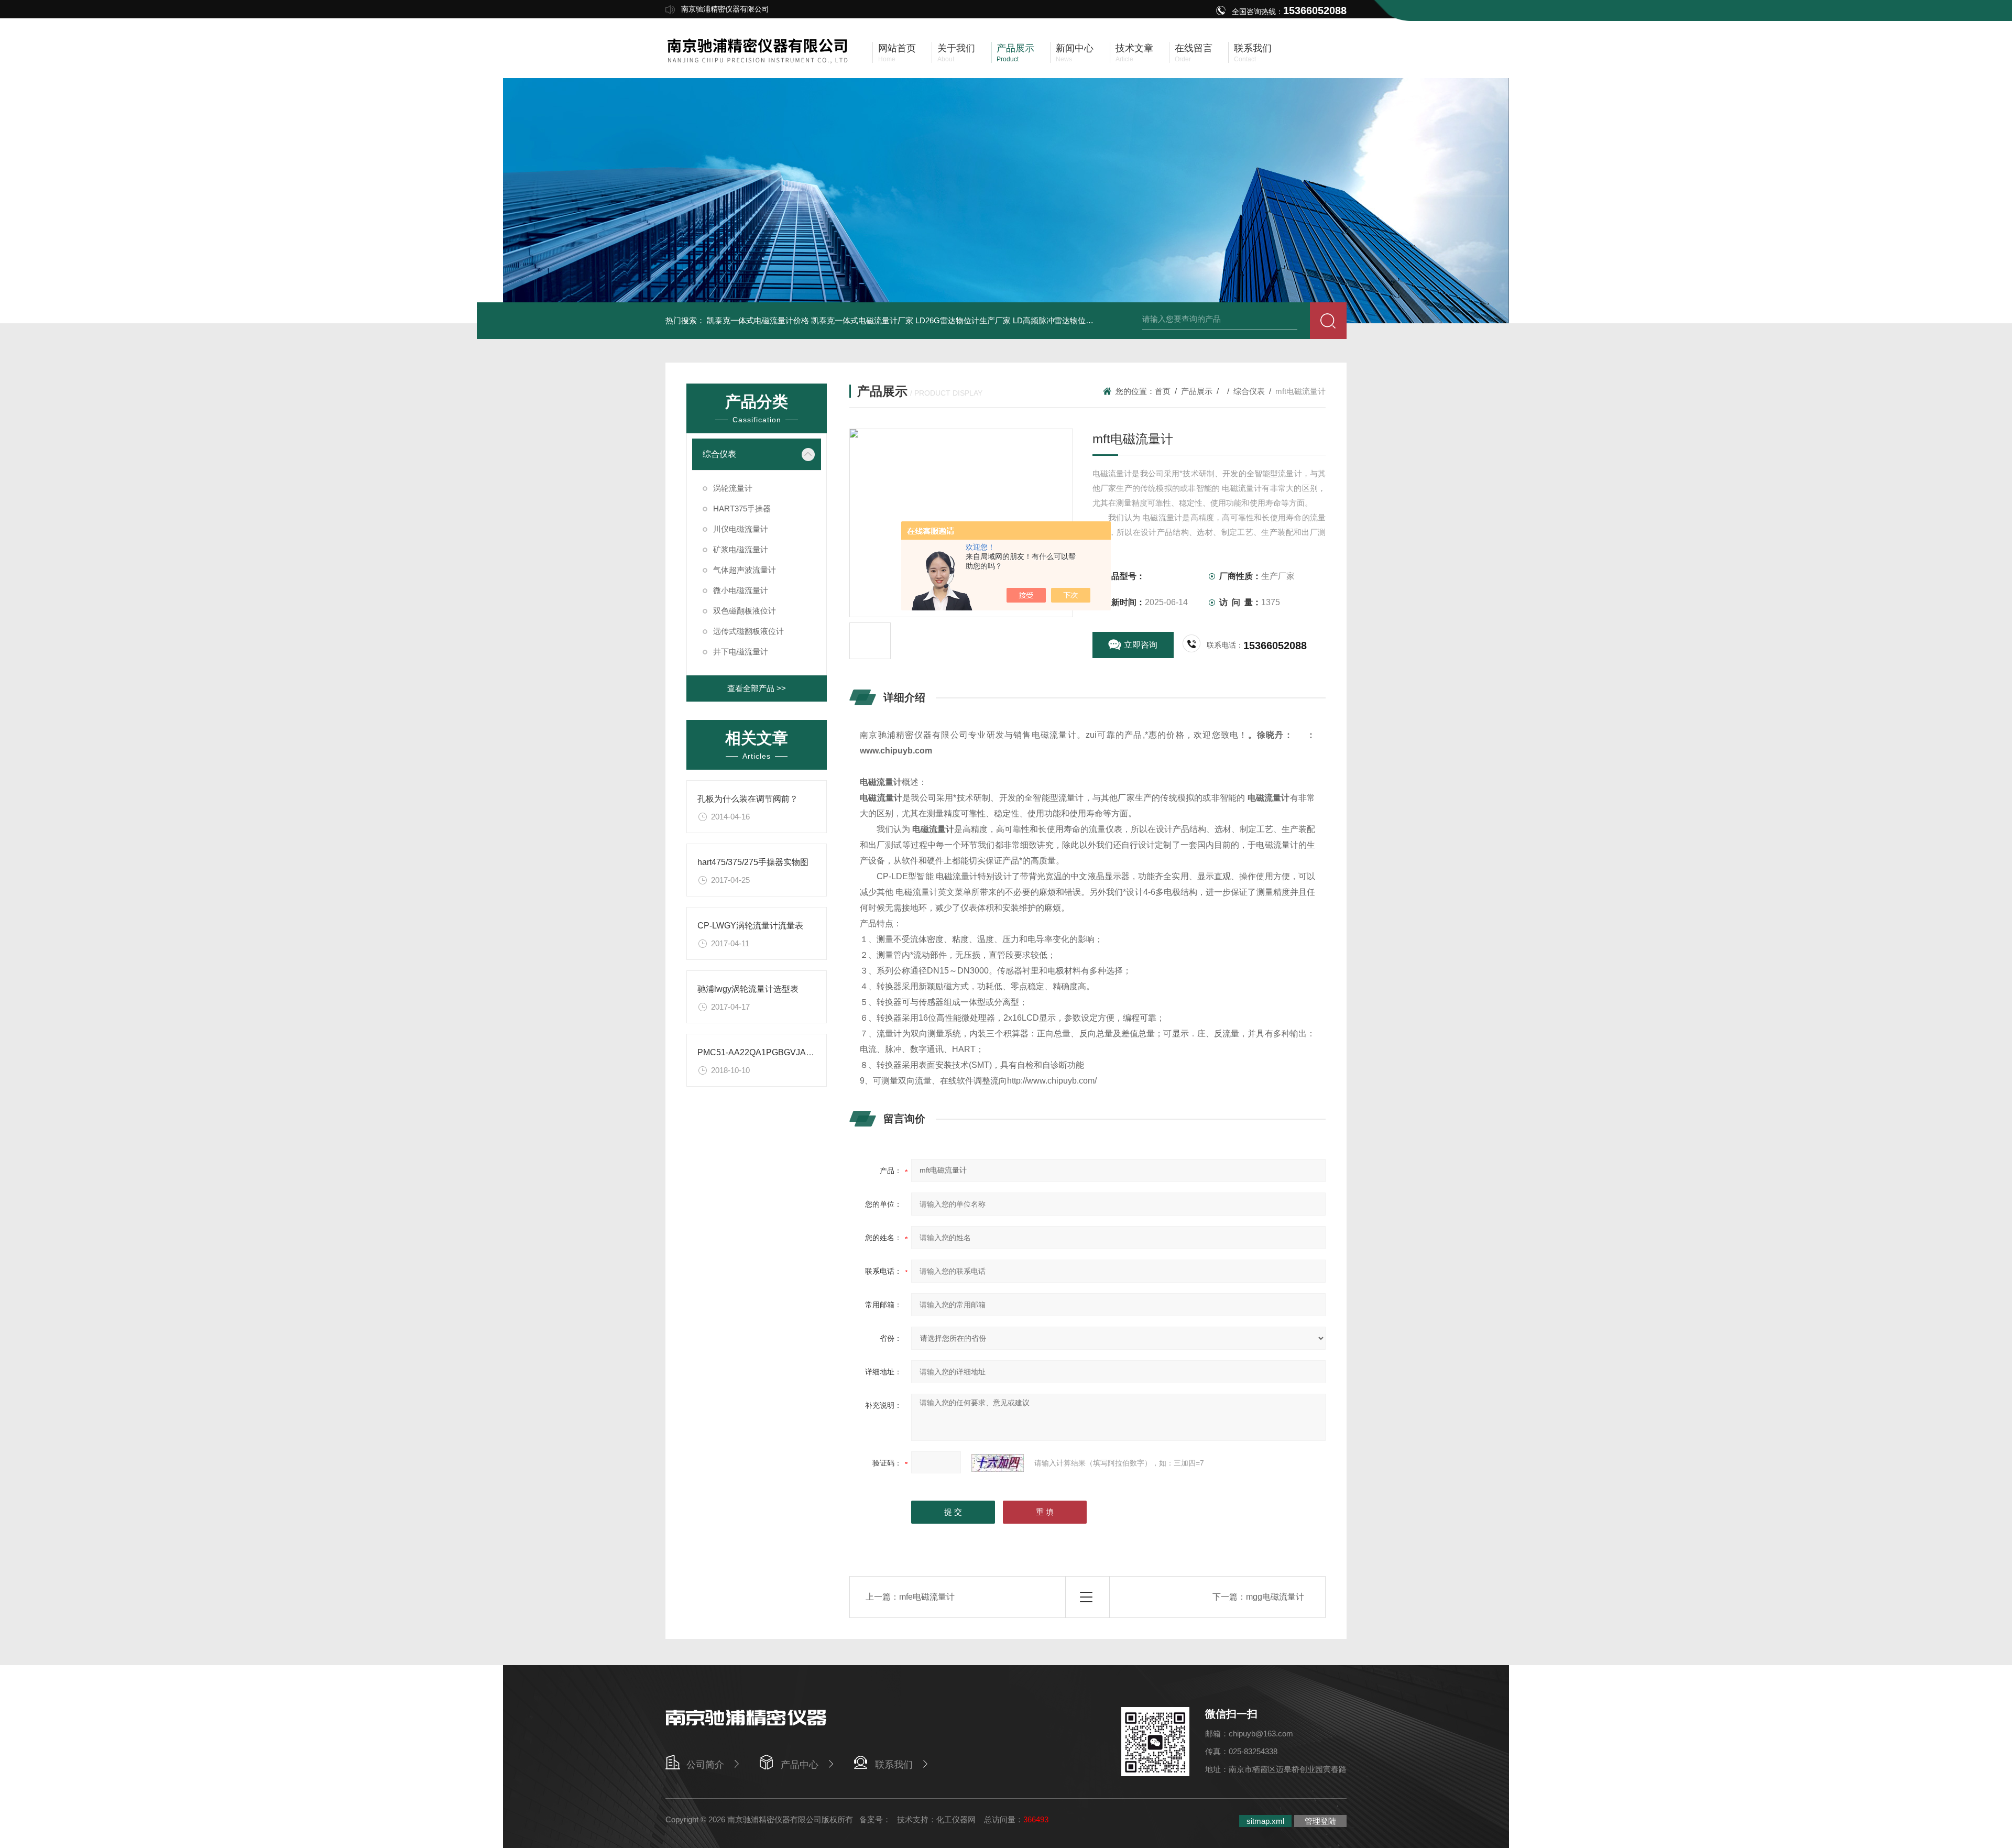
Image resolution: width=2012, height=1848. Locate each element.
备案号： (875, 1819)
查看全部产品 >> (757, 688)
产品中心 (800, 1765)
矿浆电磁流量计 (741, 549)
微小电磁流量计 (741, 590)
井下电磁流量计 (741, 652)
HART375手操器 (742, 509)
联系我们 (894, 1765)
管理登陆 (1320, 1821)
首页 (1163, 391)
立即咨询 (1141, 645)
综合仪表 (719, 454)
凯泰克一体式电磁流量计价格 (758, 320)
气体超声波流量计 (745, 570)
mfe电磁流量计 (927, 1597)
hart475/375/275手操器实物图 (753, 862)
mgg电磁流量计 (1275, 1597)
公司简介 (705, 1765)
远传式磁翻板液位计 (748, 631)
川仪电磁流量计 (741, 529)
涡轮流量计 (733, 488)
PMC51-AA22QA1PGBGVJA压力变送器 (773, 1052)
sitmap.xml (1265, 1821)
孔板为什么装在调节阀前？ (748, 799)
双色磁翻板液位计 (745, 611)
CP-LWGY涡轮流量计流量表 (750, 926)
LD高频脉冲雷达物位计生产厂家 (1069, 320)
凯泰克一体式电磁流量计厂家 (862, 320)
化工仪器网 (956, 1819)
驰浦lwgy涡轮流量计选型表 (748, 989)
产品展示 (1197, 391)
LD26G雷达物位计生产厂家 (963, 320)
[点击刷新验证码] (998, 1463)
